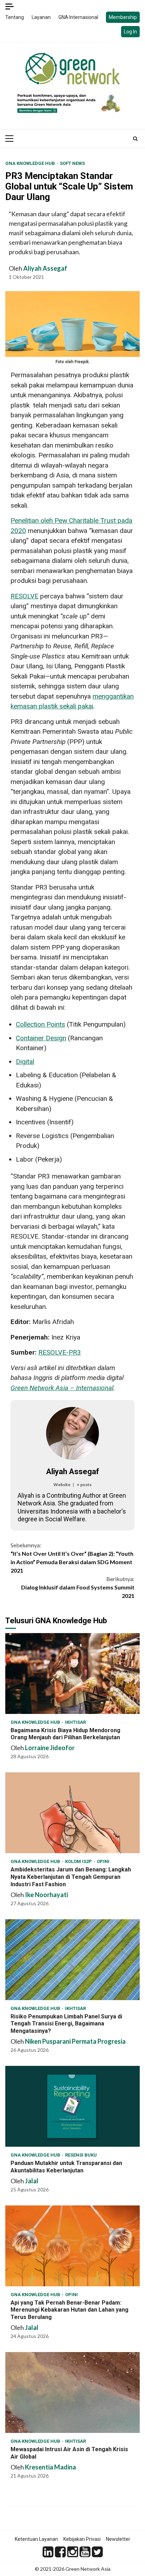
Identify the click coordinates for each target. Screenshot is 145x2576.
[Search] (135, 139)
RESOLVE (24, 596)
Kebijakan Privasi (82, 2539)
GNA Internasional (78, 17)
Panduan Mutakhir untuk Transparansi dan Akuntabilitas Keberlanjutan (72, 2106)
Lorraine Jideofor (50, 1748)
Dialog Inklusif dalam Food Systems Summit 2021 (78, 1587)
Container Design (41, 1038)
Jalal (32, 2181)
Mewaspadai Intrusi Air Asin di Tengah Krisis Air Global (72, 2392)
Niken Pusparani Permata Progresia (75, 2041)
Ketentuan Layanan (36, 2539)
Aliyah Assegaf (45, 268)
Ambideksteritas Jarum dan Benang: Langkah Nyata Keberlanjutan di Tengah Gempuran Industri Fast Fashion (72, 1813)
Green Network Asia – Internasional (62, 1388)
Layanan (41, 17)
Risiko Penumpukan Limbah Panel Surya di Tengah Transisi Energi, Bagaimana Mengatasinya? (72, 1960)
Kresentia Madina (51, 2467)
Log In (130, 32)
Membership (123, 17)
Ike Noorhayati (46, 1895)
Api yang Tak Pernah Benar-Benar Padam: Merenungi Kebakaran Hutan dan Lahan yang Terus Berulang (72, 2246)
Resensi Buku (81, 2155)
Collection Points (40, 1024)
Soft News (72, 163)
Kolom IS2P (79, 1861)
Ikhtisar (75, 1722)
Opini (103, 1861)
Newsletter (118, 2539)
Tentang (15, 17)
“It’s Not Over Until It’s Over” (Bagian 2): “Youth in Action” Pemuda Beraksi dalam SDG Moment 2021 (72, 1558)
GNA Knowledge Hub (31, 163)
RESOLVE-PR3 (60, 1352)
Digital (25, 1062)
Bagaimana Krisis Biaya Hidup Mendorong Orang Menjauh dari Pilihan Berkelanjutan (72, 1674)
